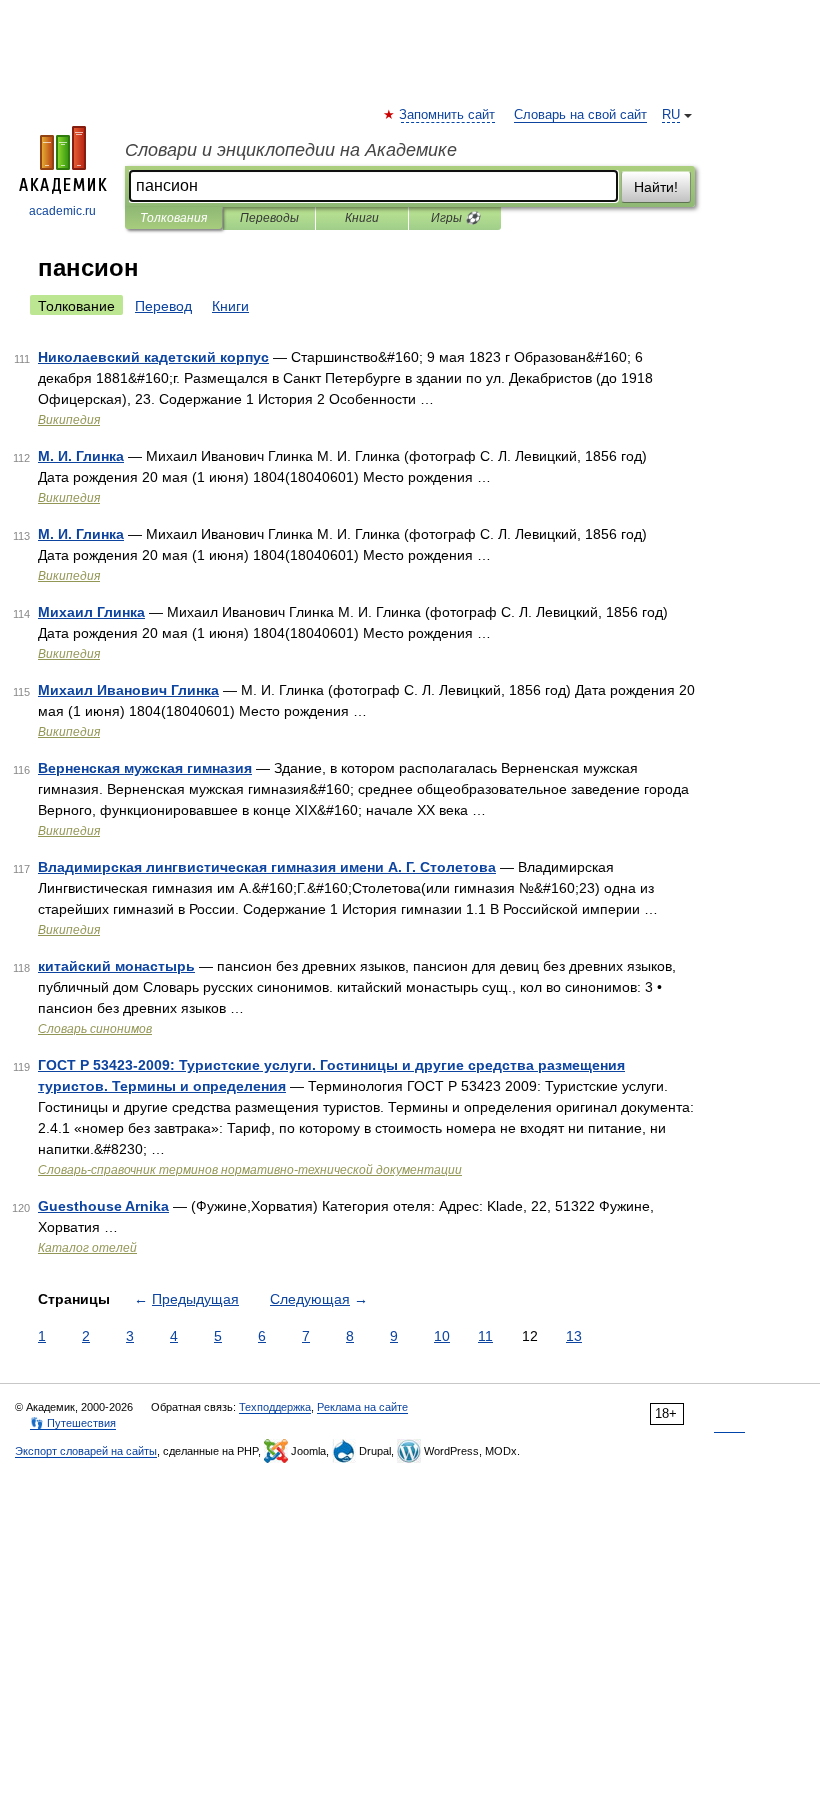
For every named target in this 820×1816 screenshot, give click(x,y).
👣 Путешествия (73, 1423)
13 (574, 1336)
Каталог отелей (87, 1248)
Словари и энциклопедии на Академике (291, 150)
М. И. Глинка (81, 456)
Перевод (163, 306)
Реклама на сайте (362, 1407)
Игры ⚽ (455, 218)
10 (442, 1336)
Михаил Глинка (91, 612)
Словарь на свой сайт (580, 115)
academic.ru (62, 211)
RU (671, 115)
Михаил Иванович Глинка (128, 690)
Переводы (269, 218)
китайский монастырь (116, 966)
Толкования (173, 218)
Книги (362, 218)
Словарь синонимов (95, 1029)
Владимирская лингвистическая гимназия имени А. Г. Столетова (267, 867)
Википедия (69, 420)
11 (485, 1336)
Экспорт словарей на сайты (86, 1451)
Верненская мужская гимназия (145, 768)
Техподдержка (275, 1407)
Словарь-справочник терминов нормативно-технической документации (250, 1170)
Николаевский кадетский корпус (153, 357)
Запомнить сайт (448, 115)
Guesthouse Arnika (103, 1206)
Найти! (656, 187)
